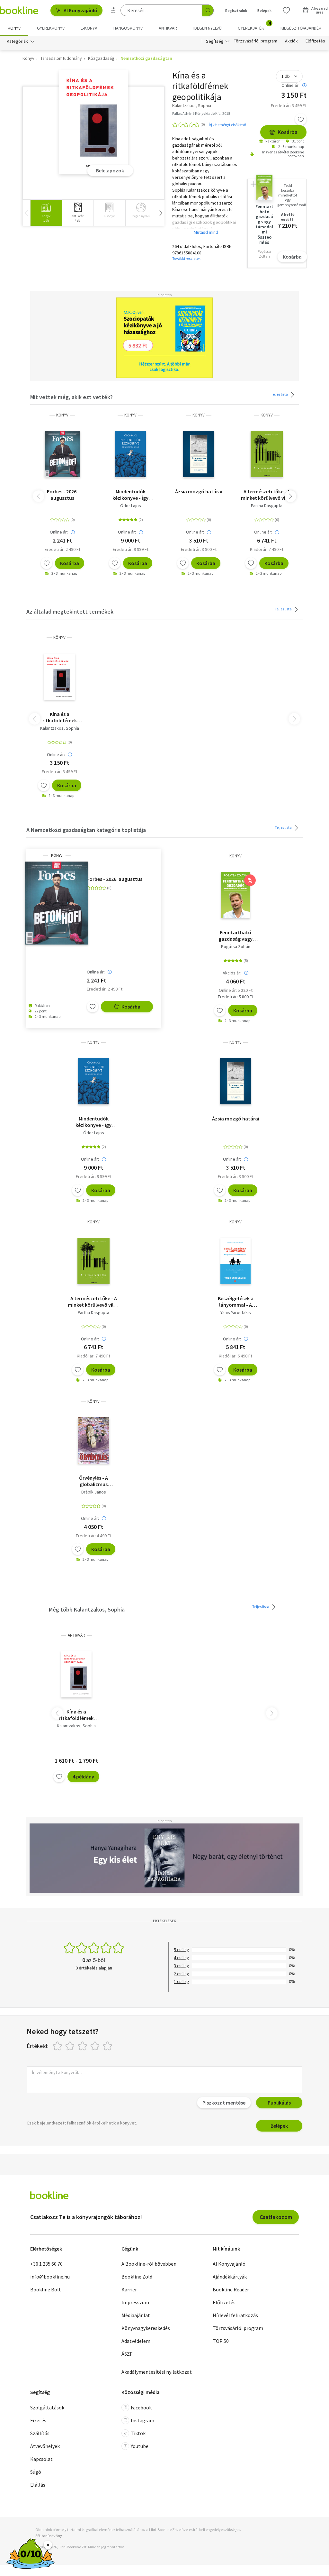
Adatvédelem (136, 2341)
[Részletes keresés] (113, 10)
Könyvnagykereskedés (146, 2328)
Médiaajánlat (136, 2315)
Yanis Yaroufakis (236, 1312)
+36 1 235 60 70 (46, 2264)
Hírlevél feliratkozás (235, 2315)
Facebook (141, 2407)
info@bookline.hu (50, 2277)
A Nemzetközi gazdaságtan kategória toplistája (86, 830)
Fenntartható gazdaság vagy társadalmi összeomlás (236, 936)
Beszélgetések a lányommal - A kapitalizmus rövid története (236, 1302)
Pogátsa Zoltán (236, 946)
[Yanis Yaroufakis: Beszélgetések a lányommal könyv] (236, 1261)
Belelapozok (110, 170)
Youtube (140, 2446)
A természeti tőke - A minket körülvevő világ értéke (267, 495)
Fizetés (38, 2420)
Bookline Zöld (137, 2277)
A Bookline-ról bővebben (149, 2264)
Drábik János (94, 1492)
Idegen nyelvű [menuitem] (208, 28)
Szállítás (40, 2433)
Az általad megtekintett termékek (70, 612)
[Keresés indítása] (208, 10)
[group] (46, 213)
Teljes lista (280, 394)
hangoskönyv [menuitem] (128, 28)
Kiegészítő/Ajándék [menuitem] (301, 28)
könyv (62, 415)
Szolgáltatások (47, 2407)
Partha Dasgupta (267, 506)
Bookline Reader (231, 2289)
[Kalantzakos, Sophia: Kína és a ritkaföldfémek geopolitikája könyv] (94, 122)
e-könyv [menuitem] (89, 28)
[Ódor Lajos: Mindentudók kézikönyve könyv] (130, 454)
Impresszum (135, 2302)
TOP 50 (221, 2341)
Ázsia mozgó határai (199, 491)
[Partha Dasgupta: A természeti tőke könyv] (267, 454)
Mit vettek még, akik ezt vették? (71, 397)
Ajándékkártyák (230, 2277)
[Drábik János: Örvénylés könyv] (93, 1440)
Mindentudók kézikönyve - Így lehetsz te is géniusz (130, 495)
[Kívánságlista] (286, 10)
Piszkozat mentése (224, 2103)
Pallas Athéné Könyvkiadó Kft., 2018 (201, 113)
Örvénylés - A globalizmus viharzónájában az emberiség (93, 1481)
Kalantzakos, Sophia (60, 728)
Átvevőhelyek (45, 2446)
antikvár (76, 1635)
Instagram (142, 2420)
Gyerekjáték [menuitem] (254, 26)
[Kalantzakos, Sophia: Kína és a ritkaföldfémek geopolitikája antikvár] (76, 1674)
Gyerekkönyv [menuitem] (51, 28)
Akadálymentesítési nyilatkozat (157, 2372)
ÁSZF (127, 2354)
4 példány (83, 1777)
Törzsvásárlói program (256, 41)
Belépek (264, 10)
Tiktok (138, 2433)
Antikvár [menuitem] (168, 28)
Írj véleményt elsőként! (227, 125)
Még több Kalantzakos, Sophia (87, 1609)
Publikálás (279, 2103)
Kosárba (288, 132)
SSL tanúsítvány (49, 2536)
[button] (161, 213)
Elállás (38, 2485)
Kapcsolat (41, 2459)
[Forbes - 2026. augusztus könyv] (62, 454)
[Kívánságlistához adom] (301, 119)
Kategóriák (17, 41)
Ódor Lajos (131, 506)
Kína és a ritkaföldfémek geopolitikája (60, 717)
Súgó (36, 2472)
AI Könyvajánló (80, 10)
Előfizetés (315, 41)
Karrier (129, 2289)
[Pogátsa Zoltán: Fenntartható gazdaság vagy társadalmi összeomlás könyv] (236, 895)
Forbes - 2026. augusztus (62, 495)
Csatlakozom (276, 2217)
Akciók (291, 41)
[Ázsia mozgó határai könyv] (198, 454)
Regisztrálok (236, 10)
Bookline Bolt (46, 2289)
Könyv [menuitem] (14, 28)
